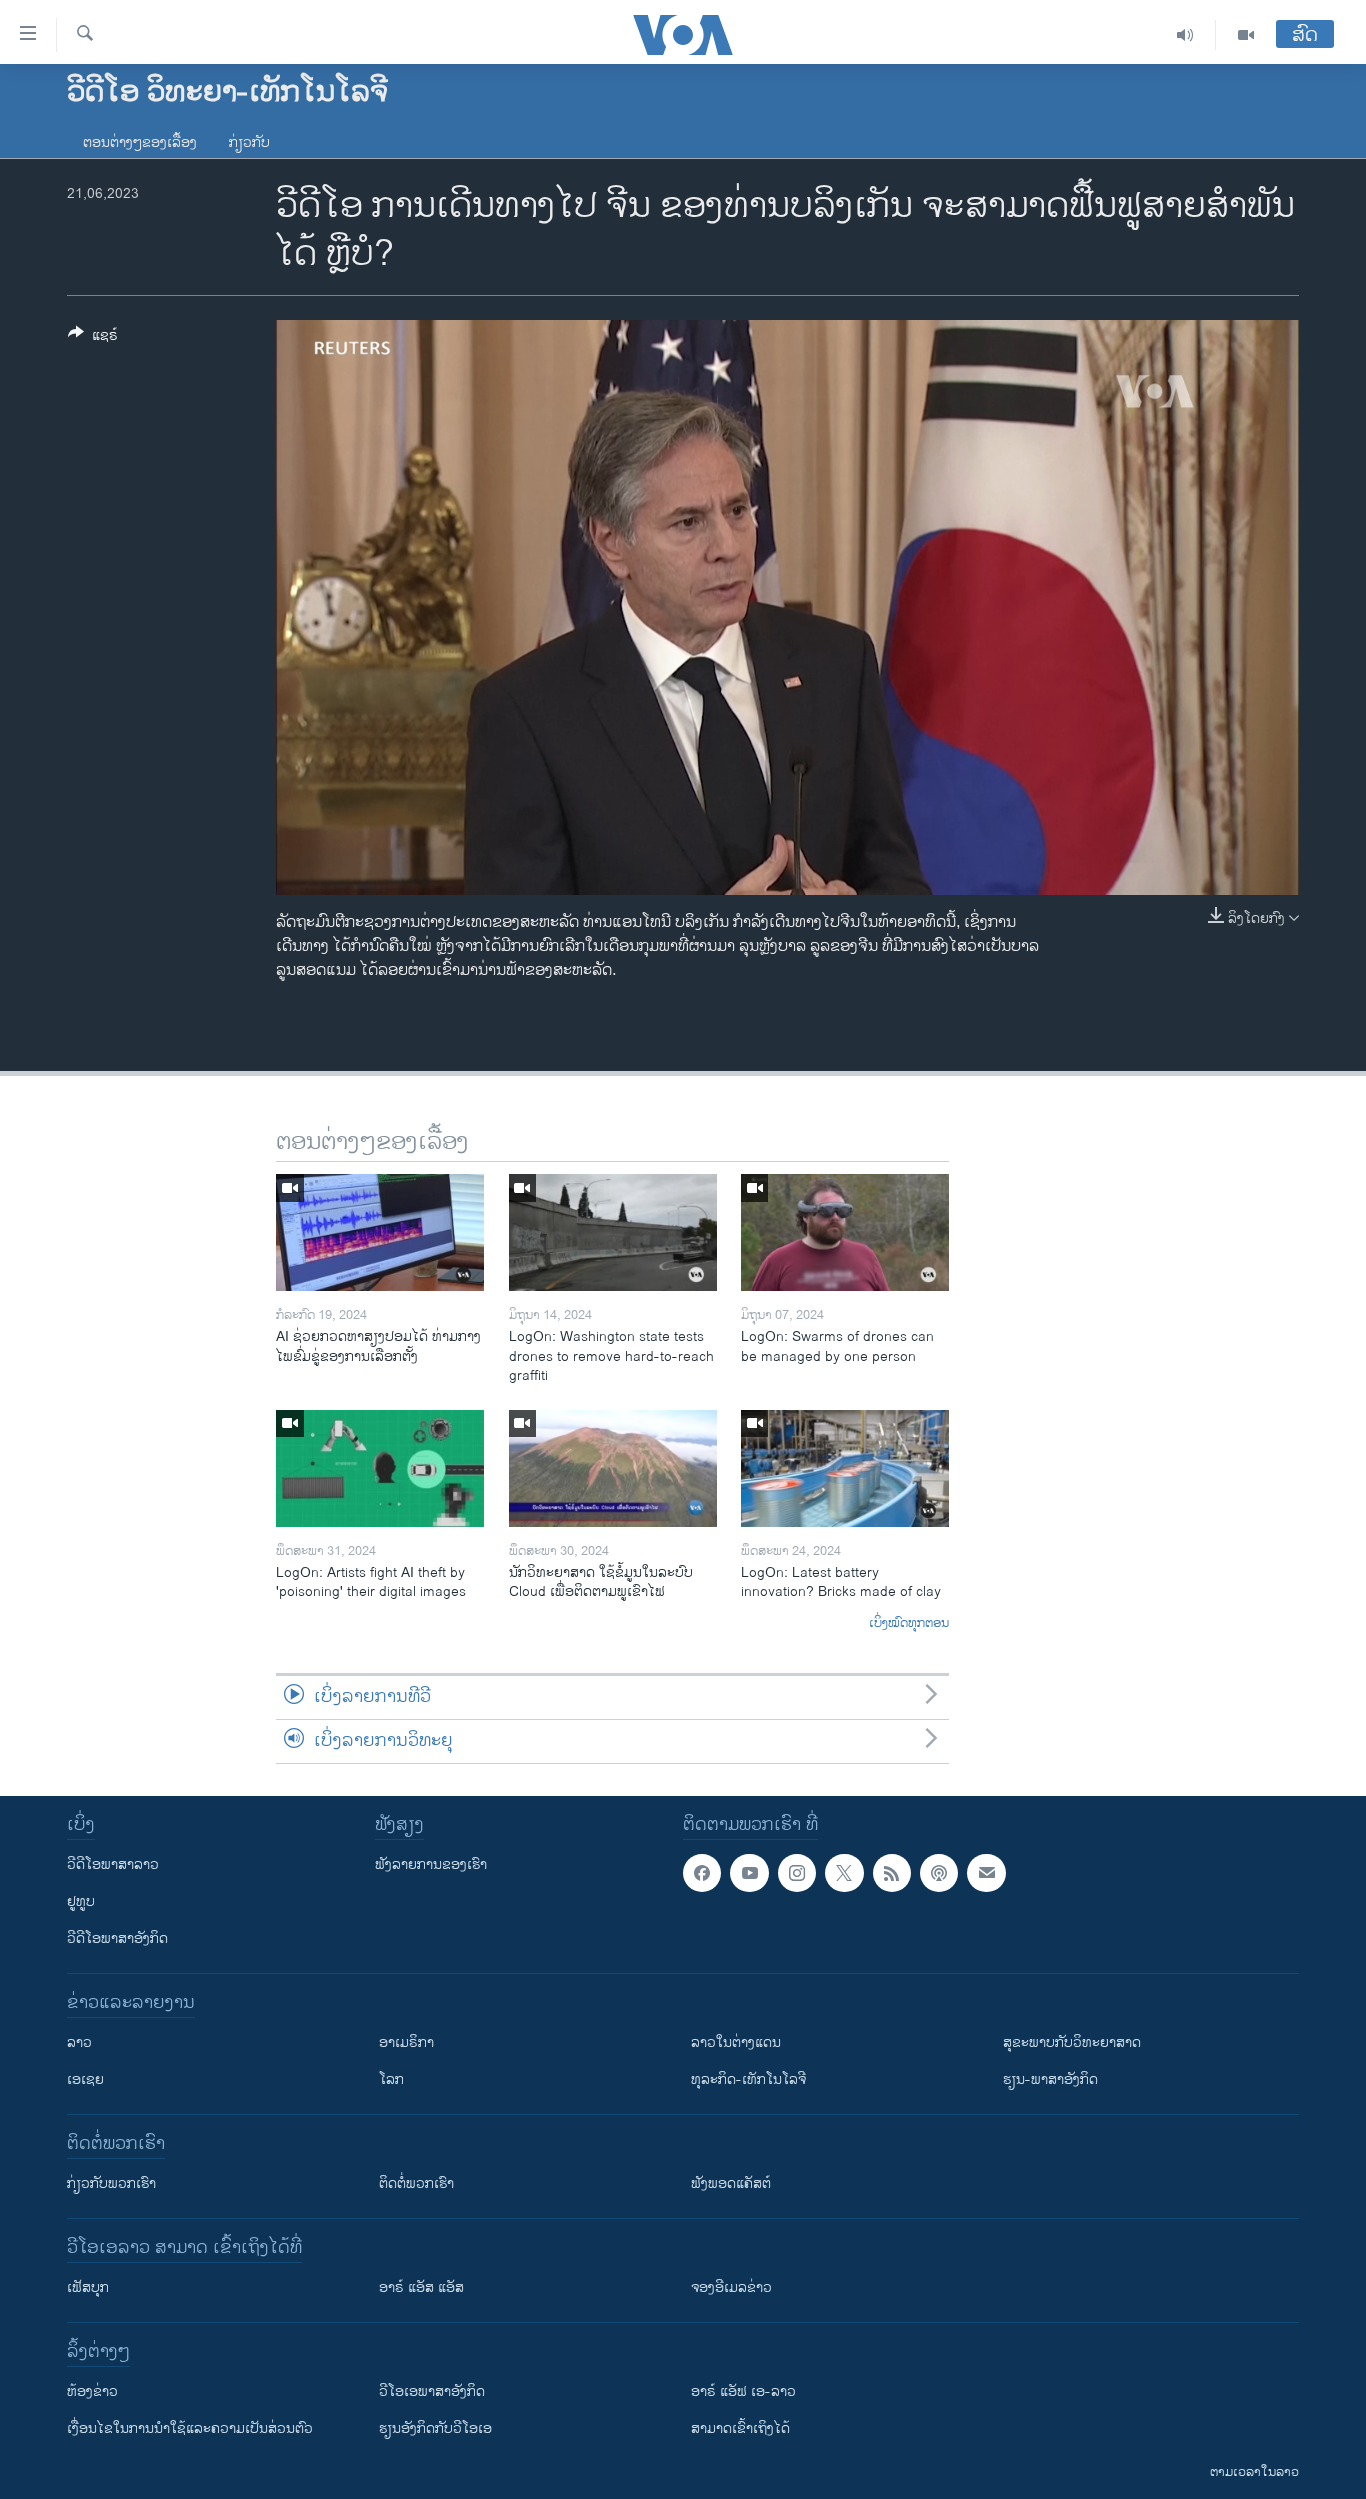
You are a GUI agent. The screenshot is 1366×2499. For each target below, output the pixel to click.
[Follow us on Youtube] (749, 1873)
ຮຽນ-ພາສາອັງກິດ (1050, 2079)
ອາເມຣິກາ (406, 2042)
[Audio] (1185, 35)
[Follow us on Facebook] (702, 1873)
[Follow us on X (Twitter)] (844, 1873)
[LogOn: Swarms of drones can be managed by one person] (845, 1232)
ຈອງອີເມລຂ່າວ (731, 2287)
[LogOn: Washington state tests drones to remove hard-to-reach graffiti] (613, 1232)
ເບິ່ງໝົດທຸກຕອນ (909, 1624)
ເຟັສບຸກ (88, 2287)
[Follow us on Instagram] (797, 1873)
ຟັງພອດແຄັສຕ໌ (731, 2183)
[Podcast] (939, 1873)
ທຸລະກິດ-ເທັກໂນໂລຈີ (748, 2079)
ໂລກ (391, 2079)
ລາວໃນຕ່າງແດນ (736, 2042)
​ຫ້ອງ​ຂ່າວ (92, 2391)
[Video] (1246, 35)
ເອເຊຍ (85, 2079)
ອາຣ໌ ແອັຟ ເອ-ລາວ (743, 2391)
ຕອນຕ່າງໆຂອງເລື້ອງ (140, 142)
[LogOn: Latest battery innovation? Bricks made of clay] (845, 1468)
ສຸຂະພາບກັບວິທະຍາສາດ (1072, 2042)
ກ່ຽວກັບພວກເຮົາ (111, 2183)
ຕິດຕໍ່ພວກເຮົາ (416, 2183)
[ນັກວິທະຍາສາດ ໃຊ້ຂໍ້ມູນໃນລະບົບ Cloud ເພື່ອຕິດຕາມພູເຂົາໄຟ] (613, 1468)
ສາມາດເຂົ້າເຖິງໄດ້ (740, 2428)
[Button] (93, 338)
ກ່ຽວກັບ (249, 142)
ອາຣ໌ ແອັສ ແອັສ (421, 2287)
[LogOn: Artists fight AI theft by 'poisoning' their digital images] (380, 1468)
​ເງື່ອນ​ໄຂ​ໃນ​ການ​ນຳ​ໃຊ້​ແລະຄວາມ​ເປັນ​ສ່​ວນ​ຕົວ (190, 2428)
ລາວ (79, 2042)
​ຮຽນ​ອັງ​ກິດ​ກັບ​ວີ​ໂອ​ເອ (435, 2428)
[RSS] (892, 1873)
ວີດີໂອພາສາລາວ (113, 1864)
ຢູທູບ (81, 1901)
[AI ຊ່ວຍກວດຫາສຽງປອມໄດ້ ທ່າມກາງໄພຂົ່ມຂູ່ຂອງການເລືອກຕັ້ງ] (380, 1232)
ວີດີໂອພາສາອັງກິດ (117, 1938)
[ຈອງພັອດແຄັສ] (986, 1873)
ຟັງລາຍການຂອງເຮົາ (431, 1864)
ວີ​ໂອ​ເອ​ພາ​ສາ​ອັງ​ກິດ (432, 2391)
